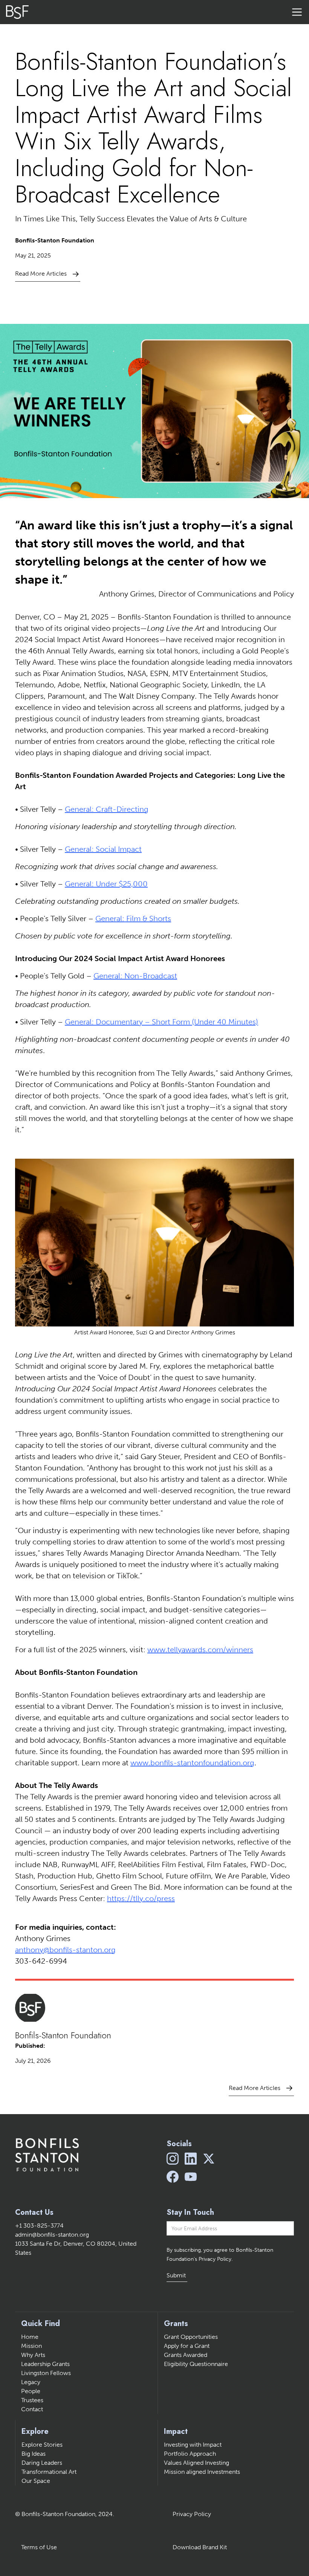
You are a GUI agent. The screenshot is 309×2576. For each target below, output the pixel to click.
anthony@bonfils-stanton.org (65, 1950)
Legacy (31, 2382)
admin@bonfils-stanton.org (52, 2235)
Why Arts (33, 2355)
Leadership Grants (45, 2364)
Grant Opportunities (191, 2337)
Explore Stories (42, 2445)
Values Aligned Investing (197, 2463)
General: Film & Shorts (133, 918)
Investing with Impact (193, 2445)
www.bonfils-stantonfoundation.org (192, 1763)
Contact (32, 2409)
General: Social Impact (103, 849)
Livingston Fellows (46, 2373)
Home (30, 2337)
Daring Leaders (42, 2463)
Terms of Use (39, 2547)
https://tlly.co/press (141, 1898)
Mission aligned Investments (202, 2472)
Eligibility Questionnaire (196, 2364)
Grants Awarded (186, 2355)
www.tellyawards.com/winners (200, 1650)
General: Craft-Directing (107, 809)
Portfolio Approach (190, 2454)
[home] (17, 12)
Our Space (36, 2481)
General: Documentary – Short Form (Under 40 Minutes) (161, 1022)
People (31, 2391)
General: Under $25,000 (106, 884)
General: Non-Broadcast (135, 976)
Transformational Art (49, 2472)
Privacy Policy (192, 2514)
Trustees (32, 2400)
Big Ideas (34, 2454)
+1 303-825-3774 (39, 2226)
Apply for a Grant (187, 2346)
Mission (31, 2346)
